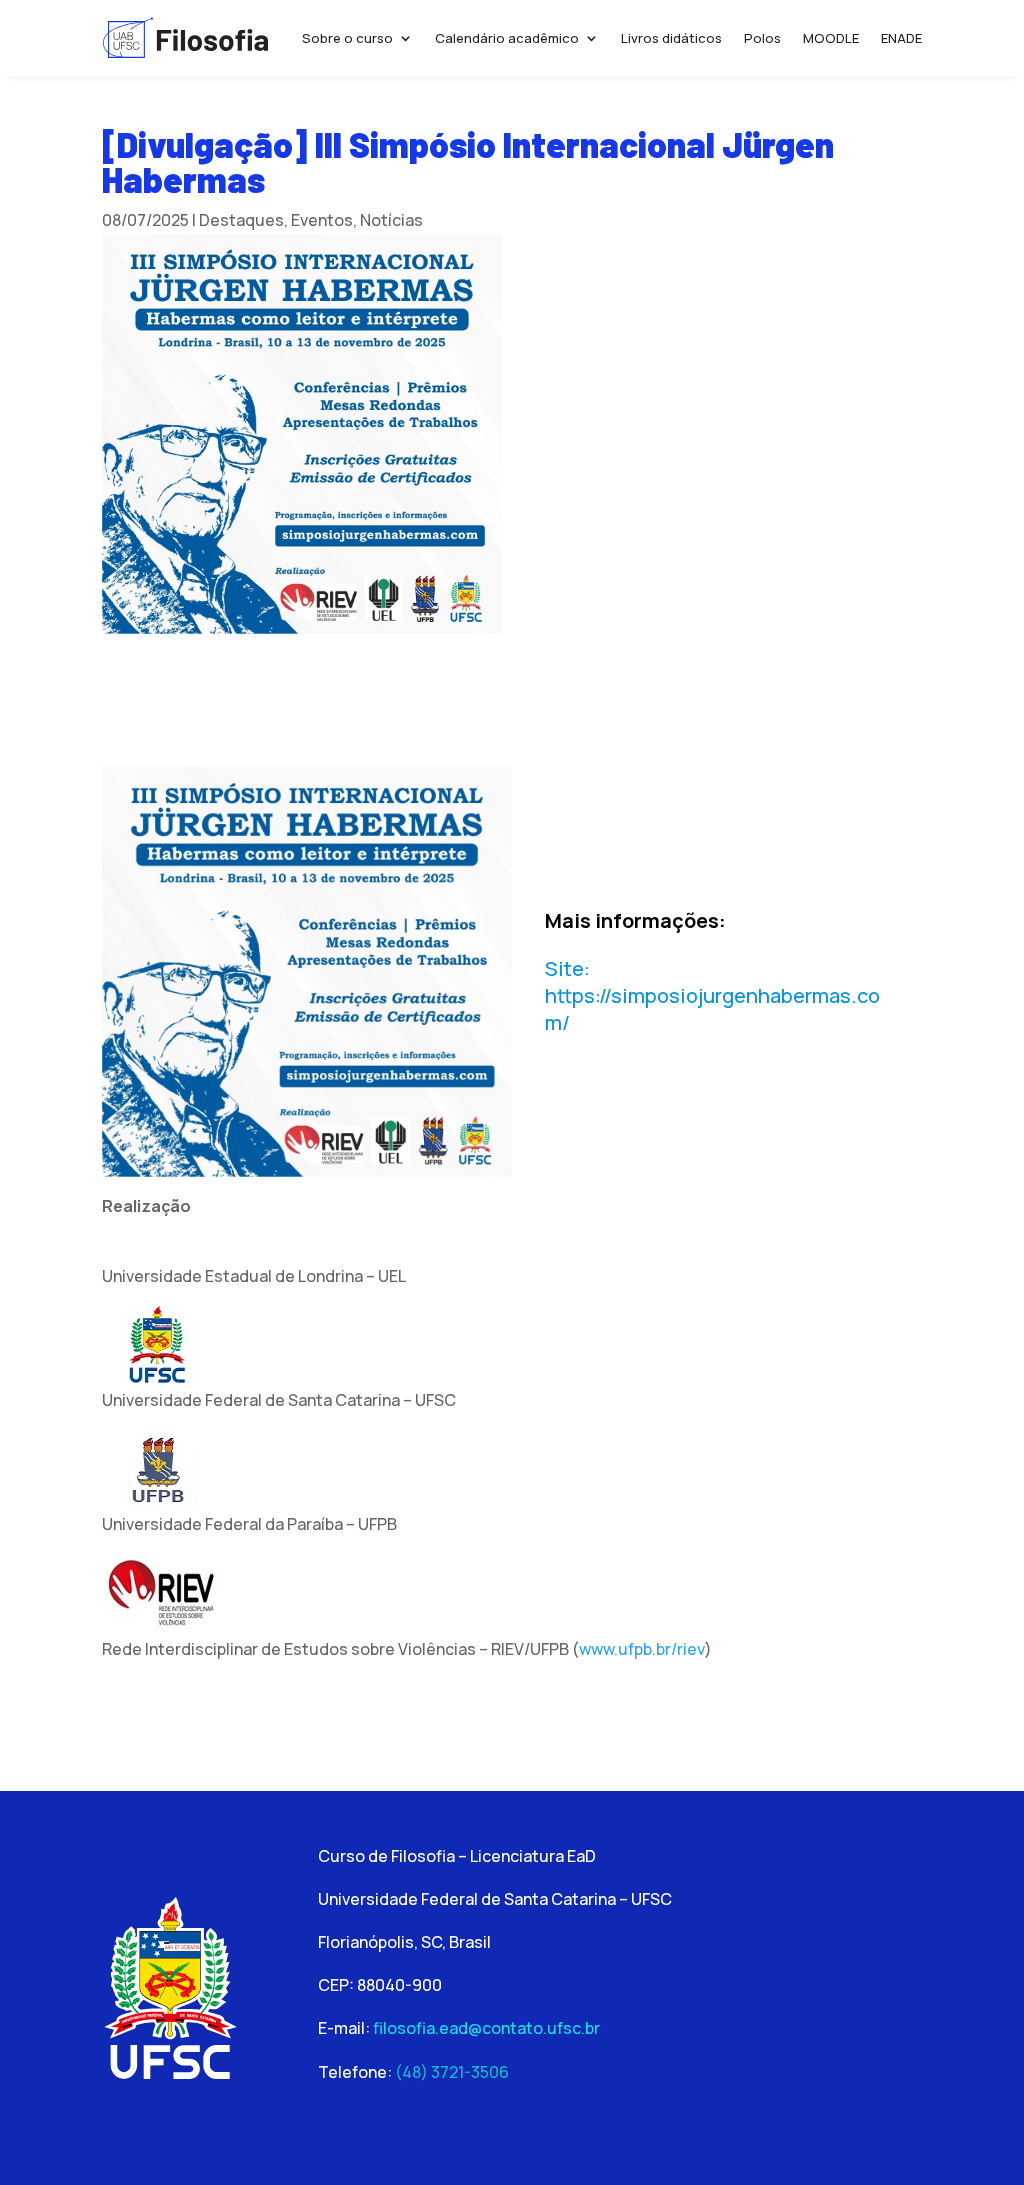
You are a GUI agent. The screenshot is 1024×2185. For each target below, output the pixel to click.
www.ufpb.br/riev (642, 1649)
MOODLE (831, 38)
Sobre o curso (347, 38)
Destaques (241, 220)
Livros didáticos (671, 38)
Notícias (391, 220)
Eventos (322, 220)
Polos (762, 38)
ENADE (901, 38)
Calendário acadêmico (507, 38)
